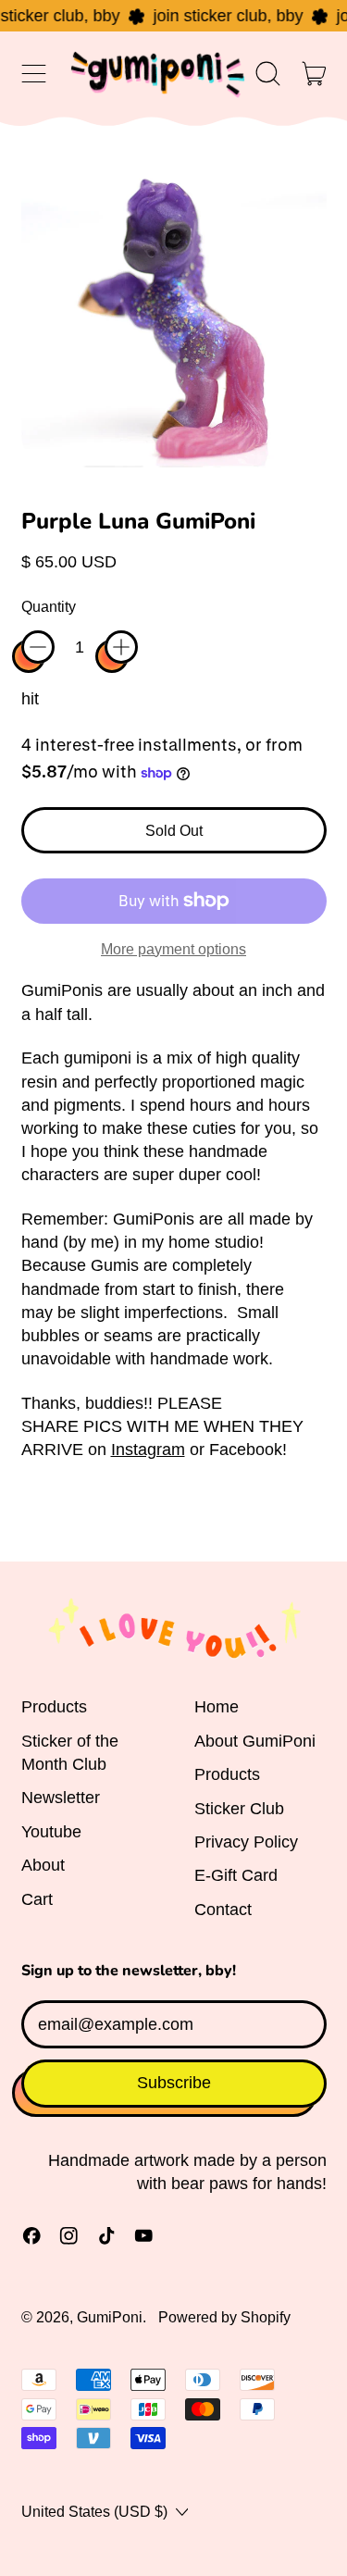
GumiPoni (110, 2317)
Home (217, 1707)
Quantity (49, 606)
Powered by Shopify (224, 2317)
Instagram (148, 1450)
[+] (121, 647)
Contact (223, 1910)
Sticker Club (239, 1809)
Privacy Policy (246, 1842)
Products (54, 1707)
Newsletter (61, 1798)
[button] (268, 74)
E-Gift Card (236, 1875)
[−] (38, 647)
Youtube (51, 1832)
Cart (37, 1899)
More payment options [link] (173, 949)
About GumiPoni (255, 1741)
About (43, 1865)
